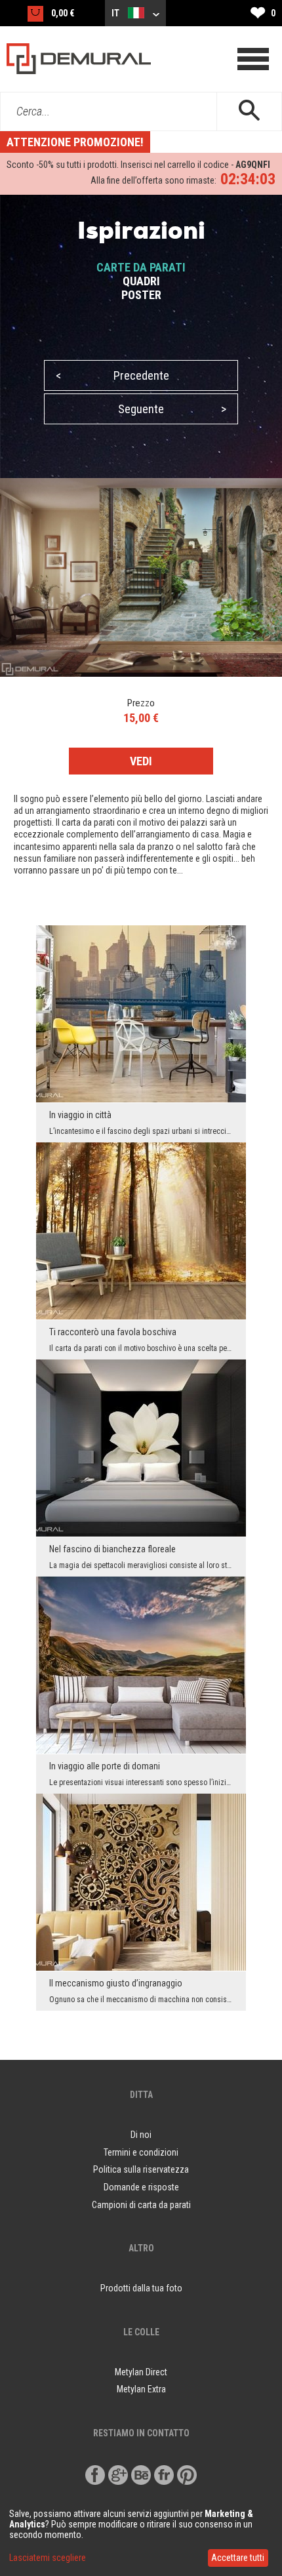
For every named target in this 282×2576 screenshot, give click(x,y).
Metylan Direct (141, 2372)
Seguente (172, 409)
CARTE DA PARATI (141, 267)
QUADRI (141, 281)
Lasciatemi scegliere (48, 2558)
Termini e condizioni (141, 2152)
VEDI (141, 761)
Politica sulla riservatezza (141, 2169)
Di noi (141, 2135)
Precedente (112, 375)
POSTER (141, 295)
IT (116, 13)
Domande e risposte (141, 2187)
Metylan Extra (141, 2389)
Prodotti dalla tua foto (141, 2288)
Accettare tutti (238, 2558)
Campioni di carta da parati (141, 2205)
